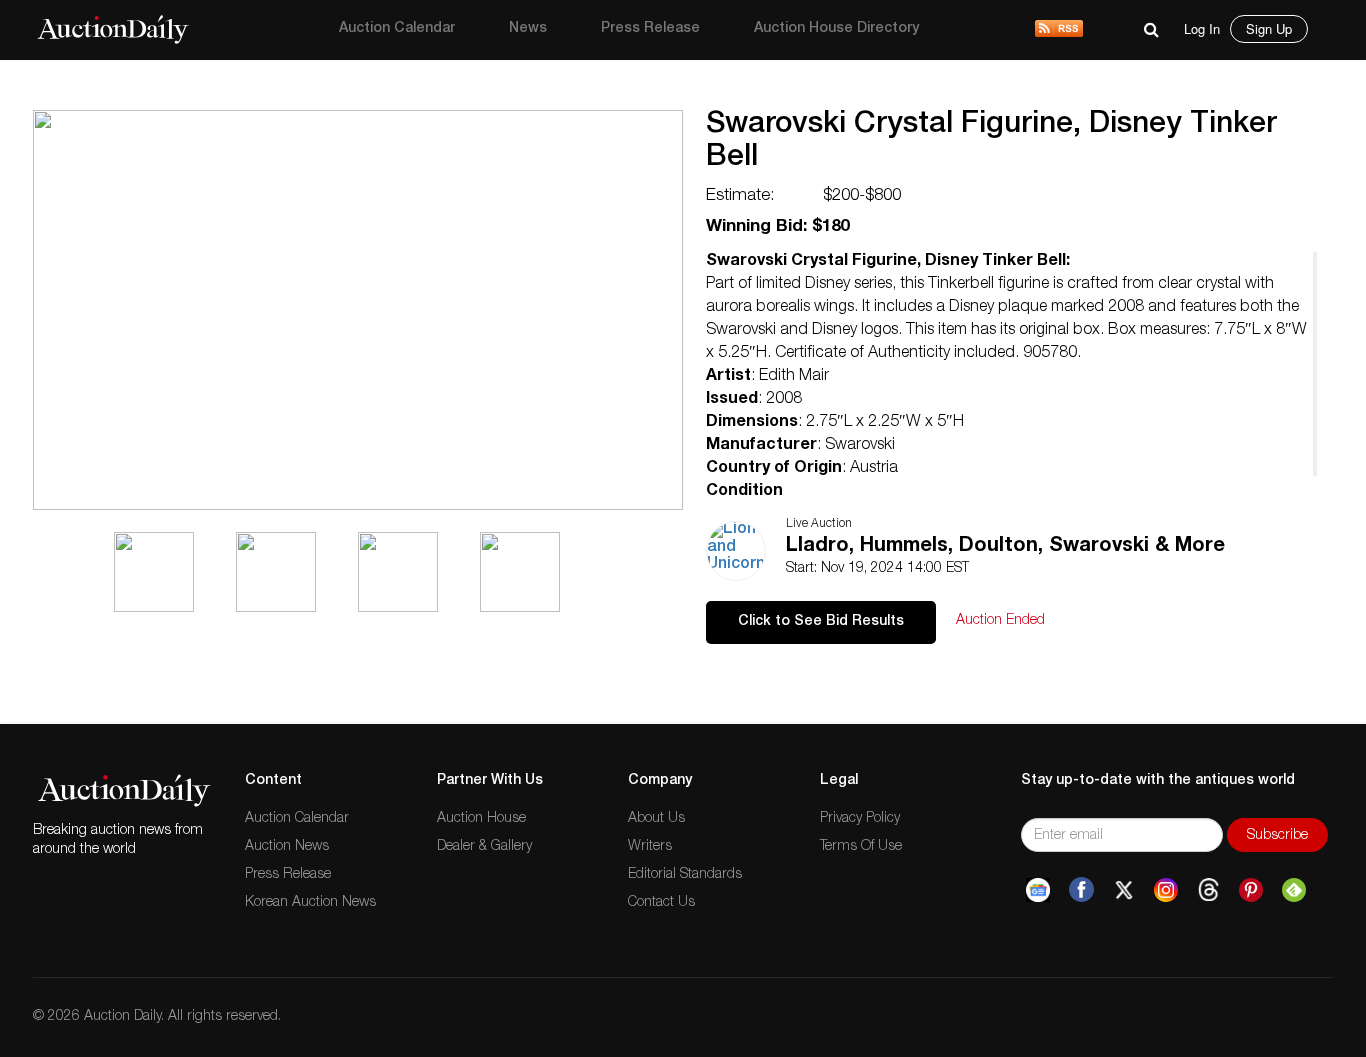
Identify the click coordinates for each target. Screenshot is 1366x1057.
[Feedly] (1294, 890)
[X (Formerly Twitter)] (1124, 890)
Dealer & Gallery (484, 847)
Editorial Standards (685, 875)
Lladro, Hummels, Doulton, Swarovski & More (1005, 547)
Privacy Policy (860, 819)
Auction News (287, 847)
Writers (650, 847)
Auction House (481, 819)
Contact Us (661, 903)
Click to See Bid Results (821, 622)
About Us (656, 819)
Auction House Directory (836, 29)
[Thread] (1208, 890)
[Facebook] (1081, 890)
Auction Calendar (397, 29)
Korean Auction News (310, 903)
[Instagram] (1166, 890)
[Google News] (1038, 890)
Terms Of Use (861, 847)
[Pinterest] (1251, 890)
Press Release (650, 29)
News (528, 29)
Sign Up (1269, 28)
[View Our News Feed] (1059, 30)
